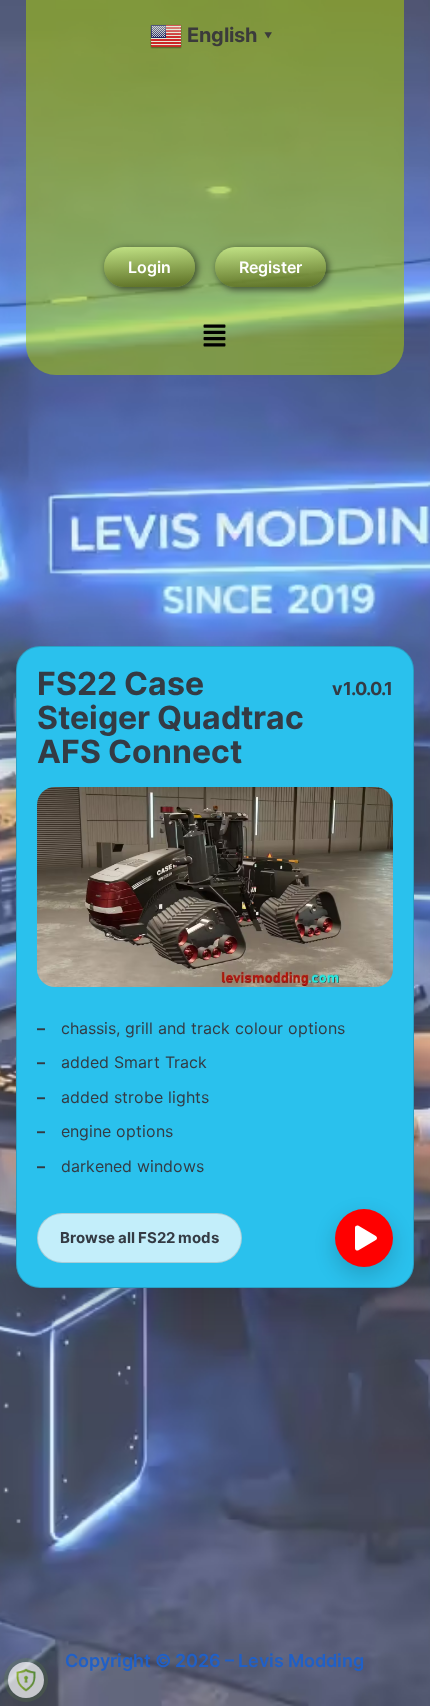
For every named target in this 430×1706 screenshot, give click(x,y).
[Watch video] (364, 1238)
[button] (215, 336)
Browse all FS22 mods (139, 1237)
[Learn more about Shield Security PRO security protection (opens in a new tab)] (26, 1680)
